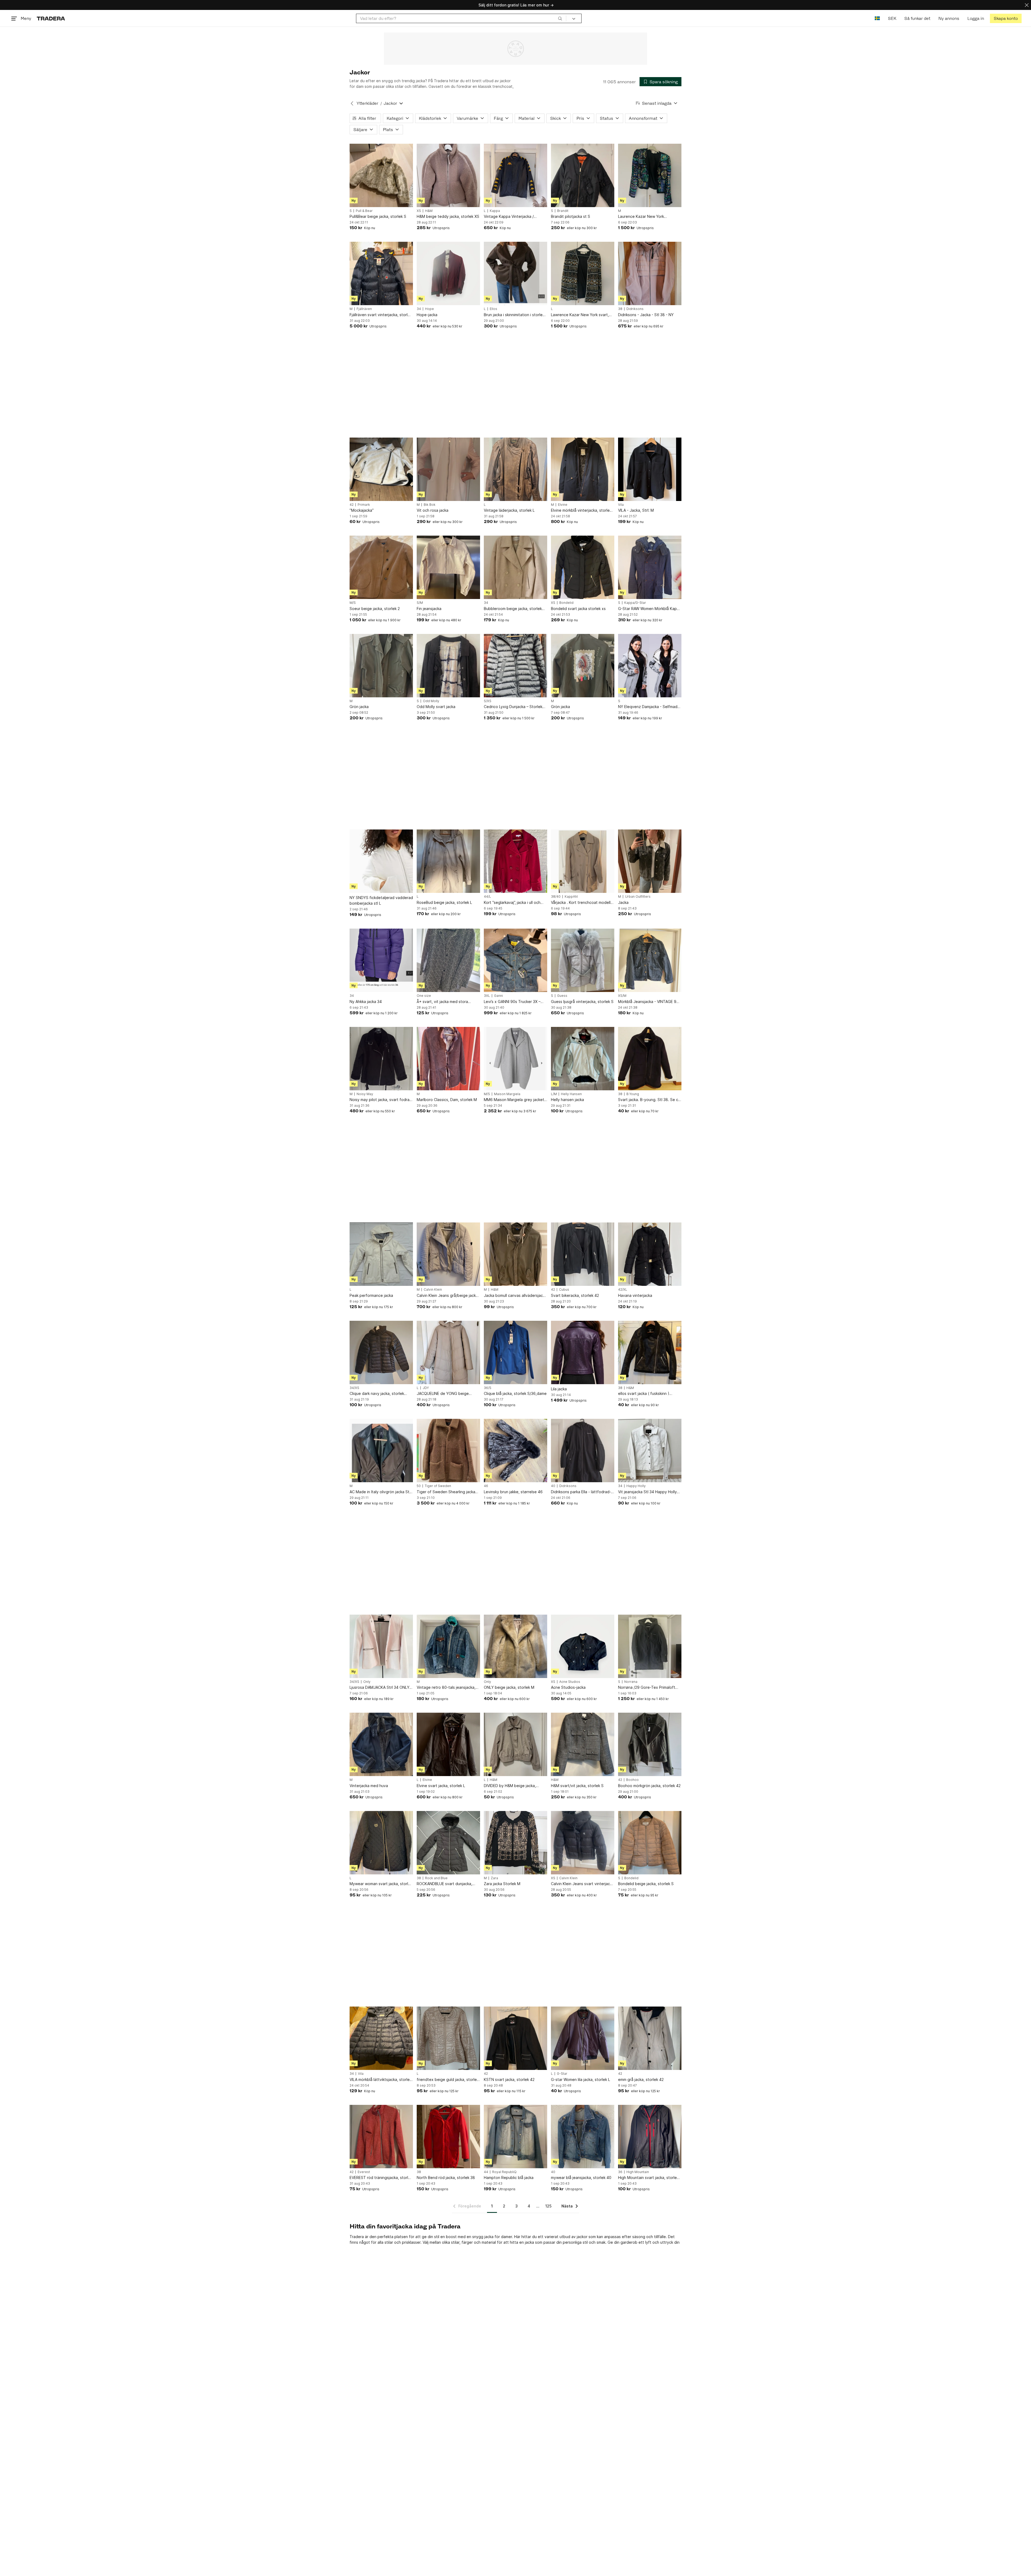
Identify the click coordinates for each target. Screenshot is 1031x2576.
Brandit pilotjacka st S (571, 216)
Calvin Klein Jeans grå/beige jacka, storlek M (448, 1296)
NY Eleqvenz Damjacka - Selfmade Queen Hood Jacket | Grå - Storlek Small (650, 707)
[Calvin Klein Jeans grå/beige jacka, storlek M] (448, 1254)
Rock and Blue (436, 1878)
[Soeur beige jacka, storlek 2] (381, 567)
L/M (554, 1094)
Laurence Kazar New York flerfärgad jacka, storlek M (642, 217)
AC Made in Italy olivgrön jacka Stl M (380, 1492)
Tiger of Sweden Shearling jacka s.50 (446, 1492)
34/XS (354, 1388)
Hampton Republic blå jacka (509, 2178)
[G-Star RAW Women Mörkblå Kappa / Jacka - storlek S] (650, 567)
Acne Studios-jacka (568, 1687)
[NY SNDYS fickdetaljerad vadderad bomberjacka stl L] (381, 861)
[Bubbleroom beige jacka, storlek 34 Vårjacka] (515, 567)
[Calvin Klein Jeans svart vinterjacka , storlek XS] (583, 1843)
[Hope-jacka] (448, 273)
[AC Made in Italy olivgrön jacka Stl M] (381, 1451)
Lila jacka (559, 1389)
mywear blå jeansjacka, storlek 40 (581, 2178)
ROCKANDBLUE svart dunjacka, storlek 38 (444, 1884)
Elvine (563, 505)
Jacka (623, 902)
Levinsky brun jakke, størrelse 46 (513, 1492)
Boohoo (632, 1780)
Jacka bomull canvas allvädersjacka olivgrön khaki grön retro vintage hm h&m (515, 1296)
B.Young (633, 1094)
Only (367, 1682)
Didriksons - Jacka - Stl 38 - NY (646, 315)
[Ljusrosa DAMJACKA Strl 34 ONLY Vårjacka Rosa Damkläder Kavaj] (381, 1646)
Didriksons (635, 309)
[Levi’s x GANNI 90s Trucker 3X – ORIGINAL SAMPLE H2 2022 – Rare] (515, 960)
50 (419, 1486)
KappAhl (571, 897)
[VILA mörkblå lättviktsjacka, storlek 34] (381, 2038)
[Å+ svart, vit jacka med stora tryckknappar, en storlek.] (448, 960)
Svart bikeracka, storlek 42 (575, 1295)
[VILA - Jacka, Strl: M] (650, 469)
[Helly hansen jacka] (583, 1059)
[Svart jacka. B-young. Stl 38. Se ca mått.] (650, 1059)
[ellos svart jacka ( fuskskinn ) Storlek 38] (650, 1352)
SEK (892, 18)
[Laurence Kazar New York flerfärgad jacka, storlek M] (650, 175)
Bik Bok (430, 505)
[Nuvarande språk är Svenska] (877, 18)
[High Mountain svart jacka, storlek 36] (650, 2137)
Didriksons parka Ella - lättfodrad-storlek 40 (581, 1492)
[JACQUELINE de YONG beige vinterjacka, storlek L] (448, 1352)
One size (424, 996)
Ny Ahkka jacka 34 (366, 1002)
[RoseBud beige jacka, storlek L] (448, 861)
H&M (429, 211)
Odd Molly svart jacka (436, 707)
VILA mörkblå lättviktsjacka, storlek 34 (381, 2080)
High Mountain (638, 2172)
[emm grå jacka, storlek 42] (650, 2038)
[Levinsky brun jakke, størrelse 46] (515, 1451)
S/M (420, 603)
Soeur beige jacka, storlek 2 (375, 609)
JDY (426, 1388)
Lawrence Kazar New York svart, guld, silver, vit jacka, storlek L (580, 315)
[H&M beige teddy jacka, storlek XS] (448, 175)
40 (553, 1486)
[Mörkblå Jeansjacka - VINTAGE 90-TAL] (650, 960)
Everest (364, 2172)
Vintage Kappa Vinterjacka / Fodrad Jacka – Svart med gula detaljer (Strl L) (511, 217)
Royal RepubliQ (504, 2172)
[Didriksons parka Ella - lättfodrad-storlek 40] (583, 1451)
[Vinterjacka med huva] (381, 1744)
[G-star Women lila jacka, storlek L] (583, 2038)
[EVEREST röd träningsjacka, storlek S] (381, 2137)
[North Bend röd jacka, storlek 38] (448, 2137)
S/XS (488, 701)
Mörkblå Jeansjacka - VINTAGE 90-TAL (649, 1002)
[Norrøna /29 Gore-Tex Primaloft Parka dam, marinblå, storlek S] (650, 1646)
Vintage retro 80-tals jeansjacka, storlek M (446, 1688)
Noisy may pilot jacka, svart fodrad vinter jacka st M (381, 1100)
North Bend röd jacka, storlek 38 (446, 2178)
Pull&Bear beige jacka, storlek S (378, 216)
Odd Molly (431, 701)
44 (486, 2172)
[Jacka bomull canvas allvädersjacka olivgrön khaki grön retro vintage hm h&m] (515, 1254)
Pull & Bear (364, 211)
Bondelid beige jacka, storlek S (646, 1884)
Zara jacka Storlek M (502, 1884)
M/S (353, 603)
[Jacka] (650, 861)
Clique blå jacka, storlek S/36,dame (515, 1393)
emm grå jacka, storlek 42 (641, 2079)
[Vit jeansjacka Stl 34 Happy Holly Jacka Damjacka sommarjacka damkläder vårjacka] (650, 1451)
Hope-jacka (427, 315)
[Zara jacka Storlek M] (515, 1843)
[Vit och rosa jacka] (448, 469)
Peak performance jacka (371, 1295)
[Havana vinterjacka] (650, 1254)
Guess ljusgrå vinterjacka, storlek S (582, 1002)
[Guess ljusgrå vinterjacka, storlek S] (583, 960)
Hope (429, 309)
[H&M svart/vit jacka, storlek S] (583, 1744)
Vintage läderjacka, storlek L (509, 510)
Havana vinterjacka (635, 1295)
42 (352, 505)
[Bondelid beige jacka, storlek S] (650, 1843)
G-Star (562, 2074)
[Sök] (560, 18)
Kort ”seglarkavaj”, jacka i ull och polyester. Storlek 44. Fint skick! (513, 903)
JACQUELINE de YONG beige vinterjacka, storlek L (443, 1394)
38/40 (556, 897)
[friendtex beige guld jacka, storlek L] (448, 2038)
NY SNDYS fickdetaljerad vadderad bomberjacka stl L (381, 900)
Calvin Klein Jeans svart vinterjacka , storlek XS (582, 1884)
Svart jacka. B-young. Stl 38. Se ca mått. (649, 1100)
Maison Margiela (507, 1094)
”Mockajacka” (362, 510)
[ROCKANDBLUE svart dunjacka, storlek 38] (448, 1843)
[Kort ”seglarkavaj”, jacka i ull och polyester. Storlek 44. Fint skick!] (515, 861)
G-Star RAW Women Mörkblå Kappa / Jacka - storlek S (650, 609)
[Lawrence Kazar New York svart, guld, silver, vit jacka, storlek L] (583, 273)
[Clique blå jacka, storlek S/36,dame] (515, 1352)
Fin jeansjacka (429, 609)
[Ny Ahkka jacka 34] (381, 960)
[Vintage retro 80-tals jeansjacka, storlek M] (448, 1646)
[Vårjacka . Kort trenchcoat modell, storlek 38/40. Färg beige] (583, 861)
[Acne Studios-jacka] (583, 1646)
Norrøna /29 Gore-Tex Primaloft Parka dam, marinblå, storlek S (647, 1688)
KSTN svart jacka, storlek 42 (509, 2079)
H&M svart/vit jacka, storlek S (577, 1786)
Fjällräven (364, 309)
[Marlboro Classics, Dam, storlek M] (448, 1059)
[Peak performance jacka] (381, 1254)
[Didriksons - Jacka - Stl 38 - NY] (650, 273)
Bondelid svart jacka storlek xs (578, 609)
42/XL (623, 1290)
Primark (364, 505)
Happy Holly (636, 1486)
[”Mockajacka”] (381, 469)
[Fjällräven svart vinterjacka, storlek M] (381, 273)
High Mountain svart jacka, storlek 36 (648, 2178)
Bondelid (566, 603)
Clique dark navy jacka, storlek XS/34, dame (377, 1394)
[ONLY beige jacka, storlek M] (515, 1646)
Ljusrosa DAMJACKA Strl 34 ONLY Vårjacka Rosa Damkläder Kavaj (380, 1688)
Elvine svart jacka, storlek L (441, 1786)
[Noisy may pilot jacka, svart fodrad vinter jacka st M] (381, 1059)
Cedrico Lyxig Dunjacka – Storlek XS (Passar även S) (513, 707)
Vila (621, 505)
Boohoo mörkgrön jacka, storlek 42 (649, 1786)
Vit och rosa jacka (433, 510)
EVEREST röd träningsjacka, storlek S (381, 2178)
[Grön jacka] (381, 666)
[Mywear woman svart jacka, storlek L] (381, 1843)
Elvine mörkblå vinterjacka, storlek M (581, 510)
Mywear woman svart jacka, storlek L (381, 1884)
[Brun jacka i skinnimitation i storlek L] (515, 273)
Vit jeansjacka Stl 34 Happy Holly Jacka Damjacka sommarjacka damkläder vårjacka (647, 1492)
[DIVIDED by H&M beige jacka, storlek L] (515, 1744)
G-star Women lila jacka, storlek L (580, 2079)
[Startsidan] (51, 18)
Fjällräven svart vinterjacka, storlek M (381, 315)
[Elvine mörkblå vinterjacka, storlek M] (583, 469)
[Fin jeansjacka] (448, 567)
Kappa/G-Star (635, 603)
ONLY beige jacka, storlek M (509, 1687)
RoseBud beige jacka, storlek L (444, 902)
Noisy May (365, 1094)
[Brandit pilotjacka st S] (583, 175)
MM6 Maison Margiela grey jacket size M (514, 1100)
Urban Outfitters (638, 897)
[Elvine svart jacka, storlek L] (448, 1744)
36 (620, 2172)
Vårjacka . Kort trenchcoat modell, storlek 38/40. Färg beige (581, 903)
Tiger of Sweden (438, 1486)
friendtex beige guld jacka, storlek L (448, 2080)
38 (620, 309)
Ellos (493, 309)
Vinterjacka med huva (369, 1786)
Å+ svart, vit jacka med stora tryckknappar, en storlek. (442, 1002)
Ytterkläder (367, 103)
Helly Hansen (571, 1094)
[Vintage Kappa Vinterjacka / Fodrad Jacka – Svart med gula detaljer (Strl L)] (515, 175)
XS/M (622, 996)
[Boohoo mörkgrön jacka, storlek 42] (650, 1744)
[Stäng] (1027, 5)
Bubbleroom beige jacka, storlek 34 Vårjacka (513, 609)
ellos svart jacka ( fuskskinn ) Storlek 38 (644, 1394)
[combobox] (461, 18)
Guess (562, 996)
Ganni (498, 996)
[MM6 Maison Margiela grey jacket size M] (515, 1059)
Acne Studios (570, 1682)
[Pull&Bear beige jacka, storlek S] (381, 175)
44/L (487, 897)
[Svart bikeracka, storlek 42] (583, 1254)
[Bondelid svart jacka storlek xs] (583, 567)
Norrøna (631, 1682)
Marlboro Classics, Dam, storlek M (447, 1100)
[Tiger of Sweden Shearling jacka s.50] (448, 1451)
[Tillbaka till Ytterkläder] (352, 103)
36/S (488, 1388)
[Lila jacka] (583, 1352)
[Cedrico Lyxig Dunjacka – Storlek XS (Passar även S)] (515, 666)
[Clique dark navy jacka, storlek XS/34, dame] (381, 1352)
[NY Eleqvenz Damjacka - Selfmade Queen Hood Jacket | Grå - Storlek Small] (650, 666)
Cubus (564, 1290)
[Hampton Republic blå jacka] (515, 2137)
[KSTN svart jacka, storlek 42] (515, 2038)
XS (419, 211)
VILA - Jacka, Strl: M (636, 510)
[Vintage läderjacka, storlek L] (515, 469)
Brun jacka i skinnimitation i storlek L (514, 315)
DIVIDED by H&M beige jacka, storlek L (510, 1786)
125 (548, 2206)
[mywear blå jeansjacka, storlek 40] (583, 2137)
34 (419, 309)
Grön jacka (359, 707)
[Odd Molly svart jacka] (448, 666)
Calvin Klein (433, 1290)
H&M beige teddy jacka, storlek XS (448, 216)
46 (486, 1486)
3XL (487, 996)
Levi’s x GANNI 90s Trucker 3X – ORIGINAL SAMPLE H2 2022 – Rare (514, 1002)
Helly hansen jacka (567, 1100)
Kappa (495, 211)
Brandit (563, 211)
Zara (494, 1878)
